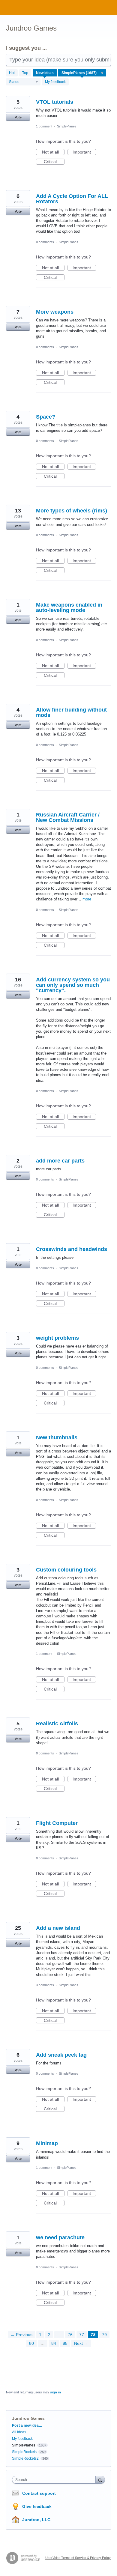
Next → (81, 2343)
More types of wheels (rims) (72, 511)
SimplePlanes (67, 126)
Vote (18, 117)
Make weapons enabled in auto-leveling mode (69, 607)
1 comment (44, 126)
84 (54, 2343)
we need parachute (60, 2237)
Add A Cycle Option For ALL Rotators (72, 199)
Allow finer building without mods (71, 712)
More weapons (55, 312)
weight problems (57, 1338)
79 (104, 2335)
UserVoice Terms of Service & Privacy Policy (78, 2558)
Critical (54, 162)
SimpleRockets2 (25, 2458)
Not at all (53, 152)
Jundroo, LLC (36, 2520)
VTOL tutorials (55, 102)
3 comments (45, 1985)
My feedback (55, 82)
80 (31, 2343)
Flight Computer (57, 1823)
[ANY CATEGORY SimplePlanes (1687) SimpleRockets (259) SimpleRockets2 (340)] (82, 73)
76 (70, 2335)
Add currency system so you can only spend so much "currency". (73, 985)
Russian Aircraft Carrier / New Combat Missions (68, 817)
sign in (55, 2392)
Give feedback (37, 2506)
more (87, 899)
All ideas (19, 2432)
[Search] (100, 2480)
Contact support (39, 2493)
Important (84, 152)
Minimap (47, 2143)
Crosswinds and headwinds (72, 1249)
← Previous (21, 2335)
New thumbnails (57, 1437)
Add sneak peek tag (61, 2055)
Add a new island (58, 1928)
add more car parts (60, 1161)
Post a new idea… (27, 2425)
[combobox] (55, 2480)
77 (82, 2335)
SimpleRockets (24, 2452)
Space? (46, 417)
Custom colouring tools (66, 1570)
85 (65, 2343)
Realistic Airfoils (57, 1724)
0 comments (45, 242)
